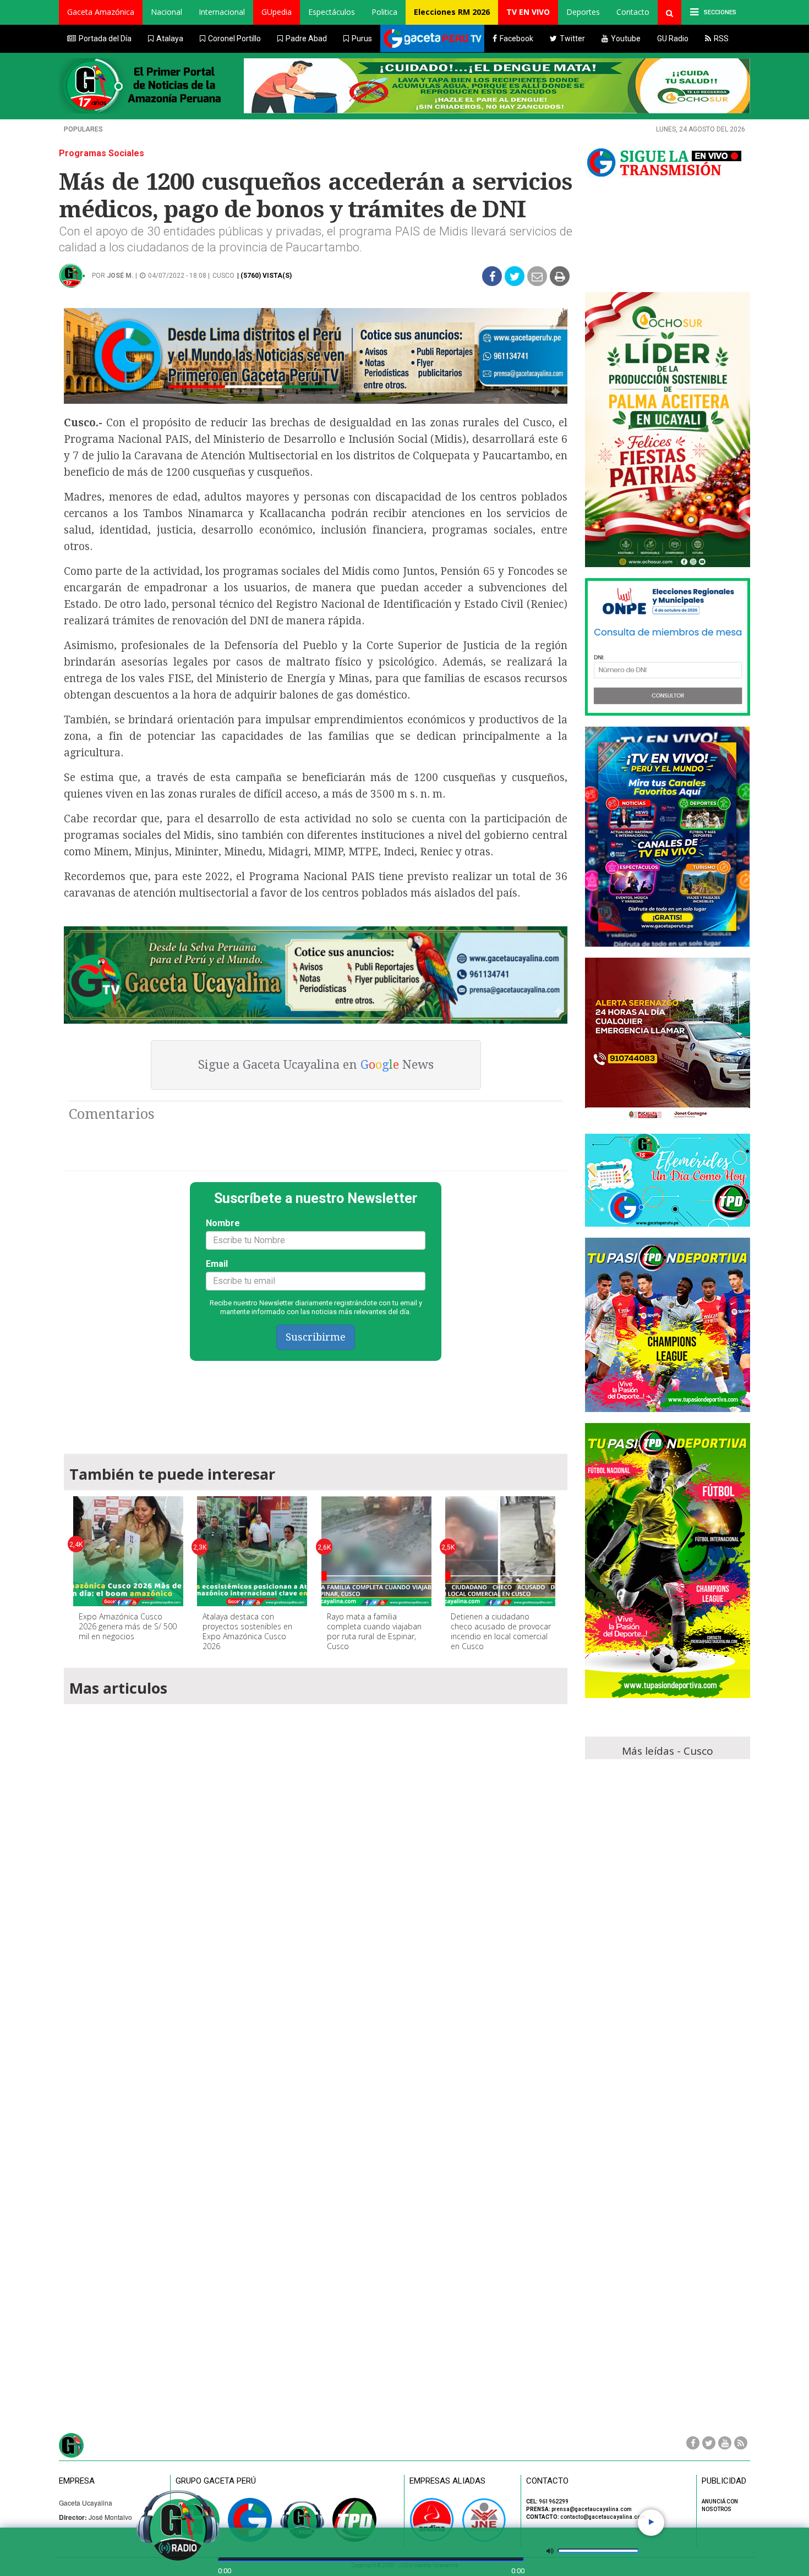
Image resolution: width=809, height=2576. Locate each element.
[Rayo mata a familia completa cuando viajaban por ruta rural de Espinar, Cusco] (376, 1551)
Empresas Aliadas (447, 2481)
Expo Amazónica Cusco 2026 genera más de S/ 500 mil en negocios (128, 1626)
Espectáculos (332, 12)
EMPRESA (77, 2481)
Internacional (222, 12)
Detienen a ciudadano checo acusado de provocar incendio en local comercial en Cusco (501, 1631)
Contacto (633, 12)
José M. (120, 276)
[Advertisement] (316, 1402)
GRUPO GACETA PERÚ (216, 2481)
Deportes (583, 12)
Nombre (223, 1223)
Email (217, 1264)
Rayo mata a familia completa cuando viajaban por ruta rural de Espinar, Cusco (374, 1631)
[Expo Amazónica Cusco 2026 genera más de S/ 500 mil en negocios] (128, 1551)
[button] (101, 12)
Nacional (166, 12)
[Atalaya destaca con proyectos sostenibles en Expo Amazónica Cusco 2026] (252, 1551)
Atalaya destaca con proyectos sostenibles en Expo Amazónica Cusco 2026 (247, 1631)
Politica (384, 12)
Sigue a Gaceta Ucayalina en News (316, 1065)
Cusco (223, 276)
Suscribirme (316, 1337)
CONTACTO (547, 2481)
